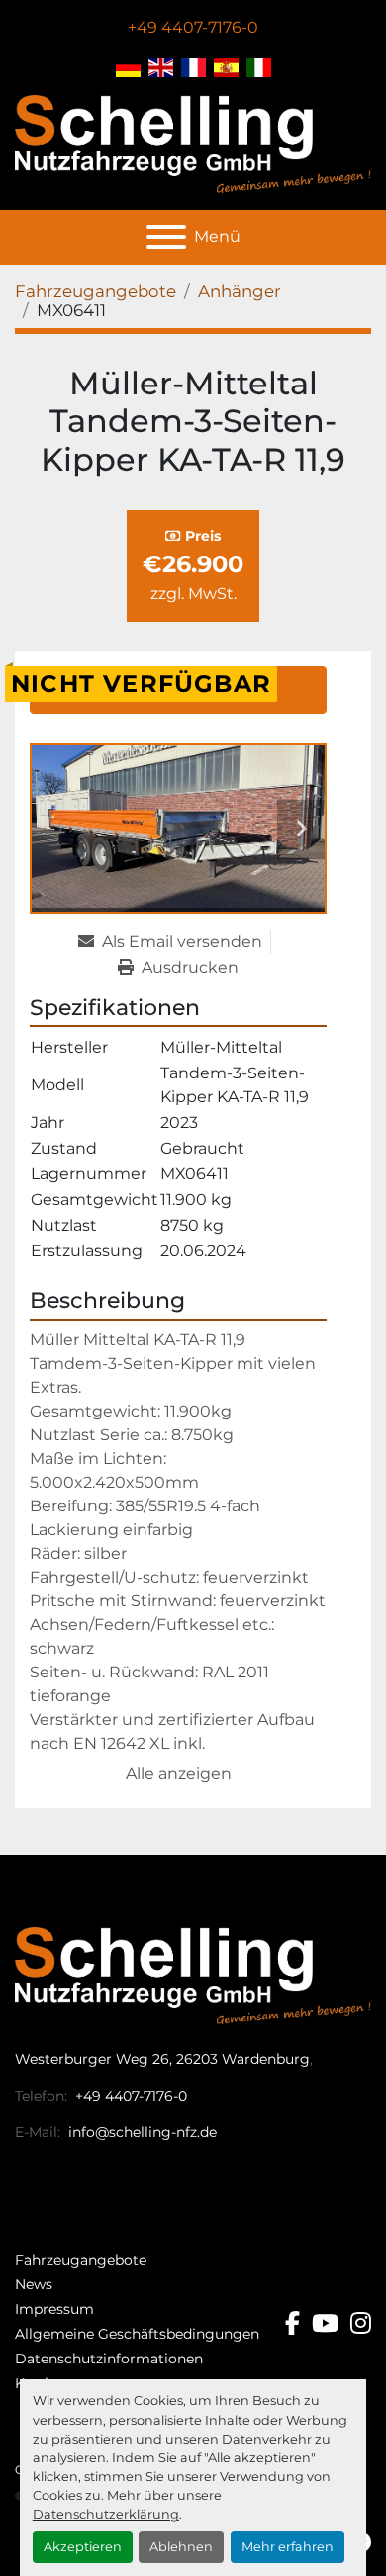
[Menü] (166, 237)
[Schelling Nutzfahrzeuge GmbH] (193, 1975)
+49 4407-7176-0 (193, 27)
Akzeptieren (83, 2547)
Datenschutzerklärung (106, 2514)
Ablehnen (181, 2547)
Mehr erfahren (288, 2547)
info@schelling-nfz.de (141, 2132)
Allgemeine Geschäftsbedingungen (137, 2334)
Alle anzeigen (179, 1774)
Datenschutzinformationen (109, 2359)
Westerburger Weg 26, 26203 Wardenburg (162, 2059)
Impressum (54, 2309)
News (34, 2284)
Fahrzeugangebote (81, 2260)
